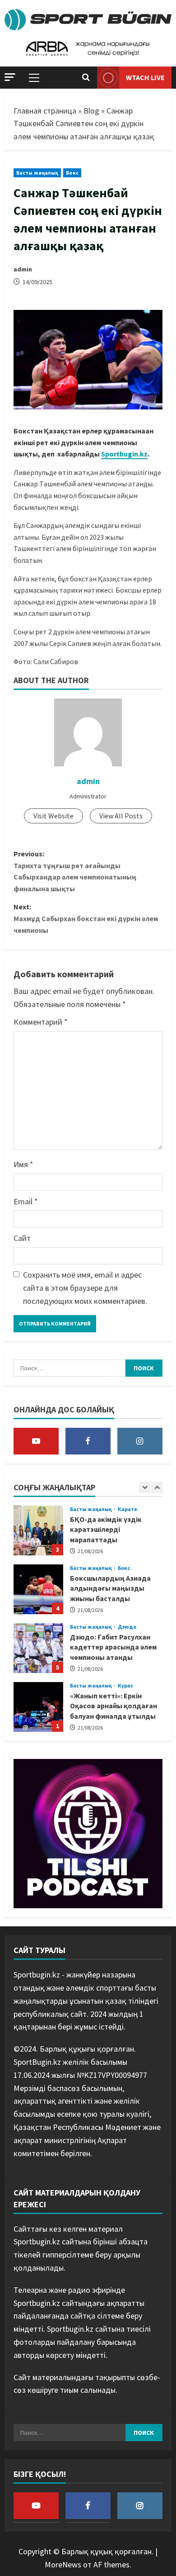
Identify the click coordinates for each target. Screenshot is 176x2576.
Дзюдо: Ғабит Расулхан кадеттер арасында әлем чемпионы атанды (38, 1648)
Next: (86, 918)
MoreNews (63, 2564)
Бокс (72, 173)
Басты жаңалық (37, 173)
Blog (91, 111)
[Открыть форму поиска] (86, 77)
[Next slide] (157, 1487)
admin (23, 269)
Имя (23, 1164)
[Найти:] (69, 1368)
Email (26, 1201)
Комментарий (41, 1022)
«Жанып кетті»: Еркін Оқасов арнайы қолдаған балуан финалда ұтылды (38, 1707)
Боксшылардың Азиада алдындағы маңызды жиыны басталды (38, 1589)
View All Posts (121, 816)
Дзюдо (127, 1627)
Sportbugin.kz (124, 454)
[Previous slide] (145, 1487)
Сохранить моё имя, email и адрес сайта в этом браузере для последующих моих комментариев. (85, 1288)
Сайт (22, 1238)
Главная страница (45, 111)
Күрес (126, 1686)
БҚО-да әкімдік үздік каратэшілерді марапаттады (38, 1530)
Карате (128, 1509)
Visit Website (53, 816)
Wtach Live (145, 77)
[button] (10, 77)
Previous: (75, 871)
